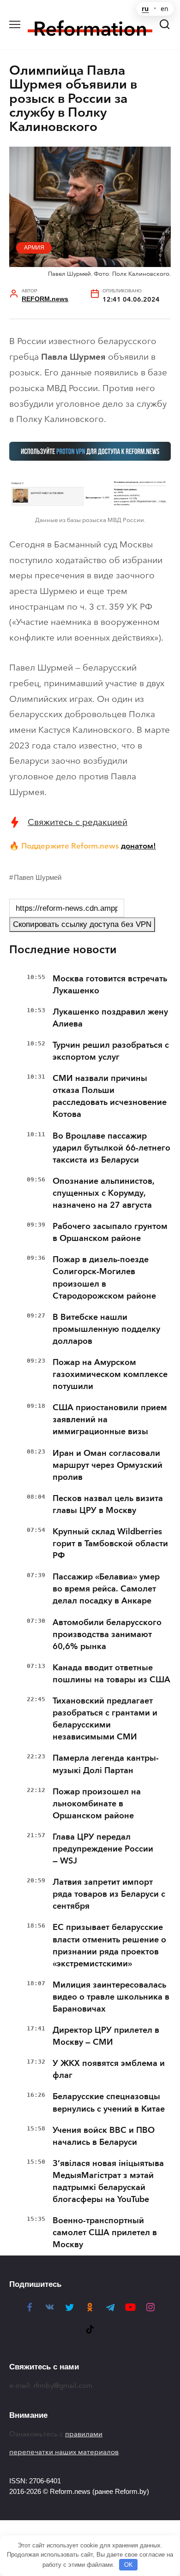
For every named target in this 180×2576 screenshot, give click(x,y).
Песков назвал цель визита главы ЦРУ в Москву (108, 1504)
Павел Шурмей (38, 877)
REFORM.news (45, 299)
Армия (34, 248)
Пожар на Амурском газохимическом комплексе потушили (110, 1374)
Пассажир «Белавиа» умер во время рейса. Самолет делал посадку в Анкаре (106, 1589)
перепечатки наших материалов (64, 2452)
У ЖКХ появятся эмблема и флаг (109, 2069)
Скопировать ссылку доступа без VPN (82, 924)
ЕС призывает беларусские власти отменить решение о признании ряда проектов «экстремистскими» (109, 1945)
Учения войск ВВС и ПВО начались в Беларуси (104, 2136)
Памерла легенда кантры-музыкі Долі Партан (106, 1764)
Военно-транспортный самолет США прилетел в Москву (105, 2232)
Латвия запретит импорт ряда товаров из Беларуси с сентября (109, 1894)
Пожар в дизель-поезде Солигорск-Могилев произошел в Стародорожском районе (104, 1277)
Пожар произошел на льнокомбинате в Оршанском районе (97, 1804)
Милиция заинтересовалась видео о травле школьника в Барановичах (111, 1997)
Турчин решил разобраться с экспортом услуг (111, 1051)
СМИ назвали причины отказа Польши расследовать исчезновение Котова (110, 1096)
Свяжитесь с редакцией (78, 822)
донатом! (138, 846)
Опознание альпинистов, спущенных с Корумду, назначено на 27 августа (104, 1193)
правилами (84, 2434)
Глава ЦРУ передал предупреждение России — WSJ (103, 1849)
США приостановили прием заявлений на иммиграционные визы (110, 1419)
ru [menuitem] (145, 9)
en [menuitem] (165, 9)
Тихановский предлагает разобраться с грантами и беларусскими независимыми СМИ (105, 1719)
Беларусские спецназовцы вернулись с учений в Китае (109, 2102)
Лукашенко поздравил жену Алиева (110, 1018)
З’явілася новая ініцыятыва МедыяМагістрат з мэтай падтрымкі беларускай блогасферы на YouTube (108, 2181)
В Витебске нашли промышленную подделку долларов (106, 1329)
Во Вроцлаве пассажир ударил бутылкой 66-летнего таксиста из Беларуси (111, 1148)
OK (129, 2565)
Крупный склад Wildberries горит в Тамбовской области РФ (110, 1543)
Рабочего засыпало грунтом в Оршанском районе (110, 1232)
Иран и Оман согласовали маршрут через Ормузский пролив (108, 1465)
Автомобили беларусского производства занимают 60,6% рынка (107, 1634)
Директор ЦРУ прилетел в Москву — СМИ (106, 2036)
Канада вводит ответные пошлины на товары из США (111, 1674)
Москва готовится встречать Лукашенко (110, 985)
